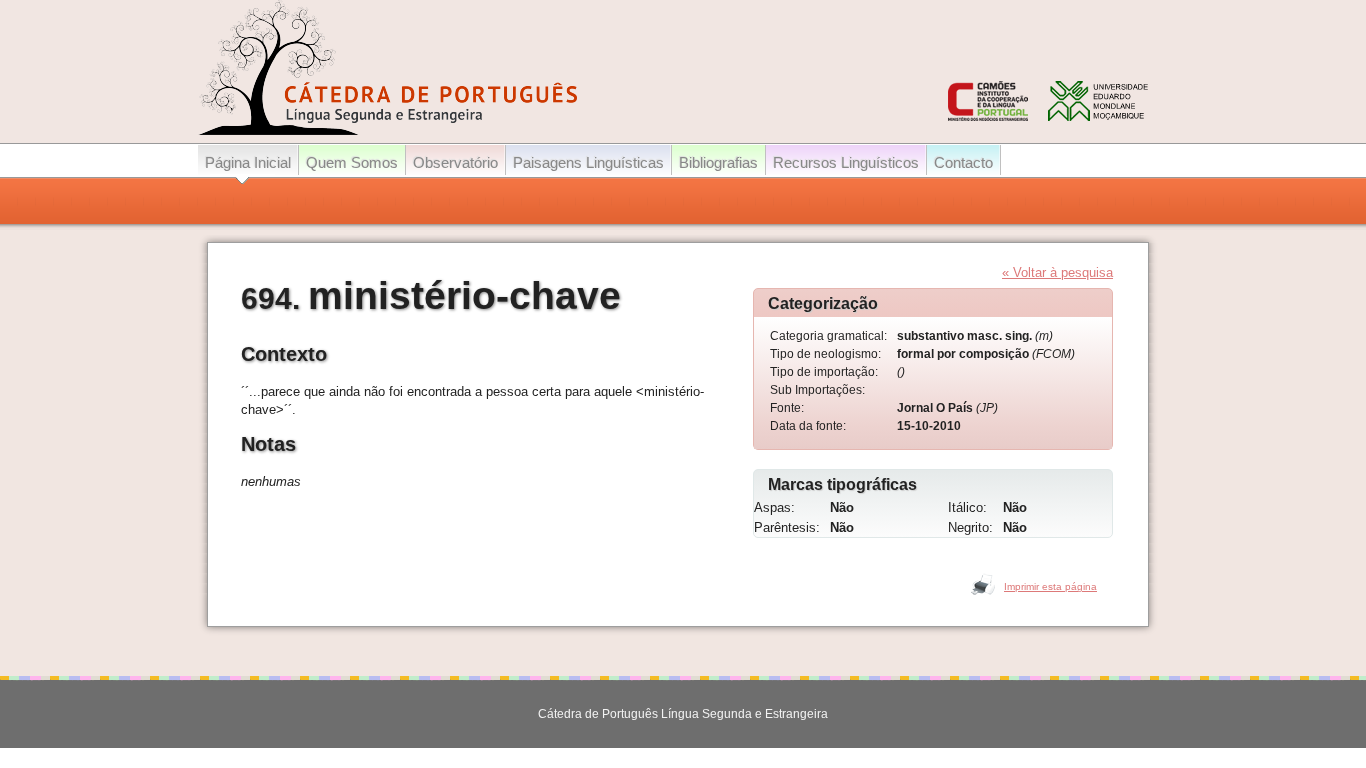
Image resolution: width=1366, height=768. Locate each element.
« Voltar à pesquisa (1057, 272)
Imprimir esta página (1050, 586)
